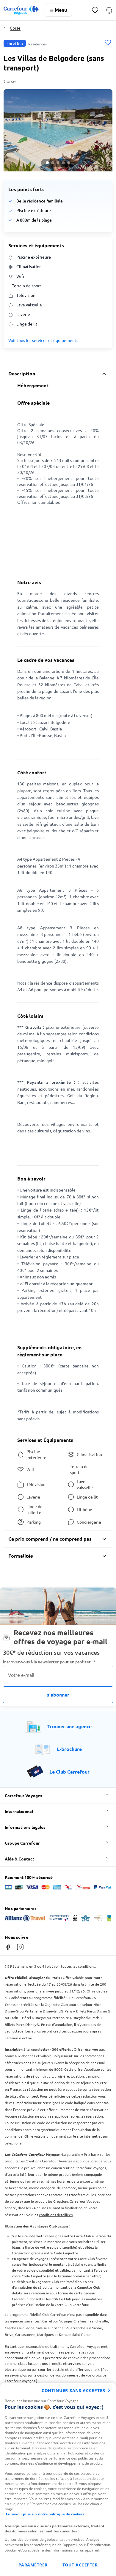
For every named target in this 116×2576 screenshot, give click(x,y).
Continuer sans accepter (73, 2390)
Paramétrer (33, 2565)
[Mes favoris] (95, 10)
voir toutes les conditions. (75, 1966)
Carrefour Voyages (23, 1795)
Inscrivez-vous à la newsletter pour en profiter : (49, 1662)
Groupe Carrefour (22, 1843)
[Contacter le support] (109, 10)
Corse (15, 28)
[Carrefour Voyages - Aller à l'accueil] (21, 10)
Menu (61, 10)
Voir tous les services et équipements (43, 340)
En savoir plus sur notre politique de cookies (45, 2514)
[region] (58, 2479)
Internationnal (19, 1811)
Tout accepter (80, 2565)
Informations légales (25, 1827)
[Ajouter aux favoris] (108, 43)
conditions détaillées (56, 2215)
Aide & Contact (19, 1859)
